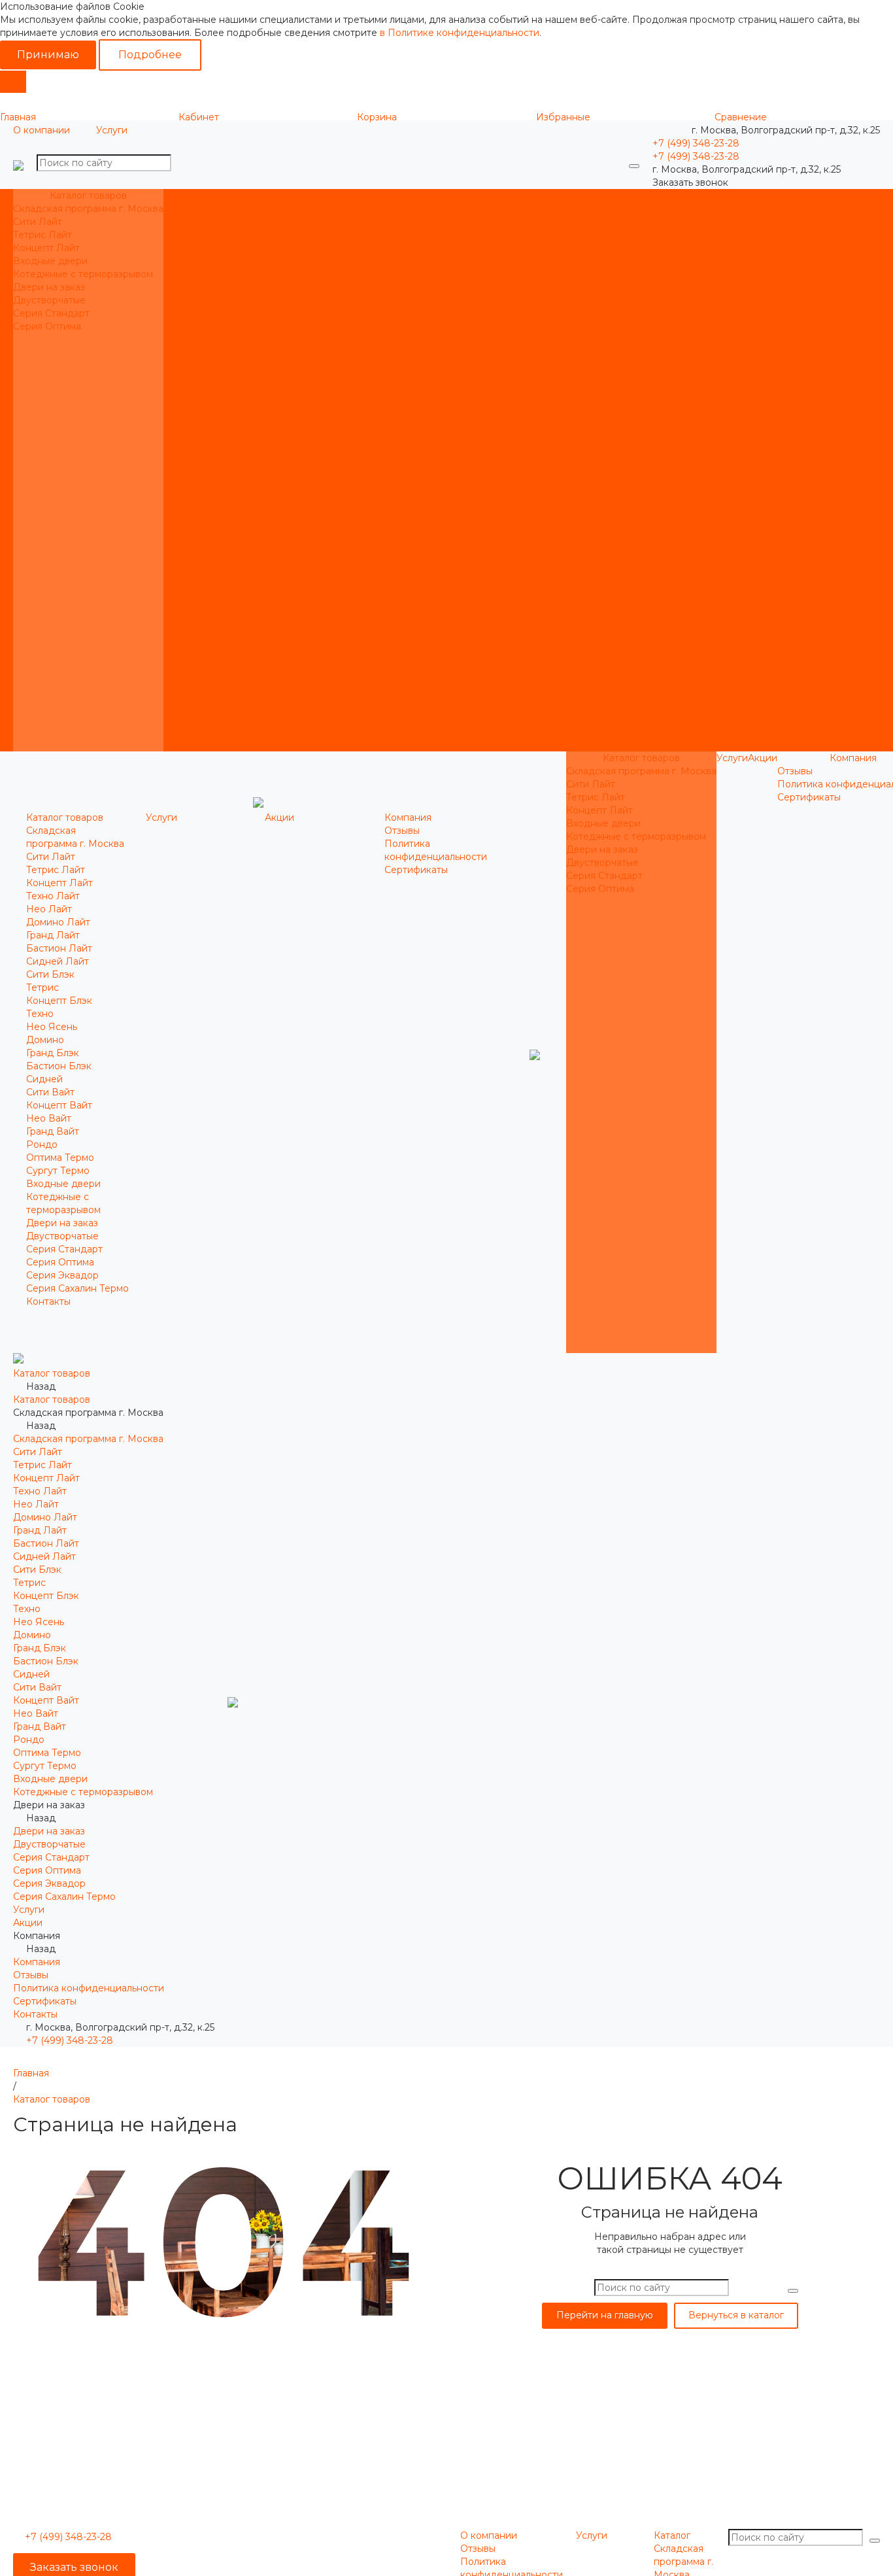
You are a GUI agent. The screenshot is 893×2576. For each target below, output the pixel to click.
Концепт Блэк (453, 379)
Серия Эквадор (456, 640)
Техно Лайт (446, 274)
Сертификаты (256, 235)
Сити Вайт (444, 470)
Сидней (438, 457)
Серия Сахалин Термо (471, 653)
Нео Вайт (442, 496)
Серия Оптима (47, 326)
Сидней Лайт (451, 339)
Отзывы (242, 209)
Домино (439, 418)
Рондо (435, 523)
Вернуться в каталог (736, 2315)
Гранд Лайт (446, 313)
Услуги (112, 130)
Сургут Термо (451, 549)
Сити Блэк (444, 352)
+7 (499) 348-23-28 (70, 2040)
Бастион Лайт (453, 326)
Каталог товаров (458, 209)
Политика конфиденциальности (300, 222)
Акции (434, 679)
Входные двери (50, 261)
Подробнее (150, 55)
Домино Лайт (452, 300)
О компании (42, 130)
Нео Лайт (443, 287)
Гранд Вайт (446, 509)
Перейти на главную (605, 2315)
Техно (433, 392)
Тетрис (436, 366)
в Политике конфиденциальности (460, 33)
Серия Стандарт (51, 313)
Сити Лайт (38, 222)
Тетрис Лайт (42, 235)
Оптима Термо (454, 536)
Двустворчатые (49, 300)
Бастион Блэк (452, 444)
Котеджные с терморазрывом (83, 274)
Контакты (442, 745)
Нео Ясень (445, 405)
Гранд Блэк (446, 431)
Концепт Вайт (453, 483)
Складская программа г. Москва (88, 209)
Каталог (672, 2535)
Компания (443, 693)
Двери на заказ (49, 287)
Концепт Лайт (46, 248)
